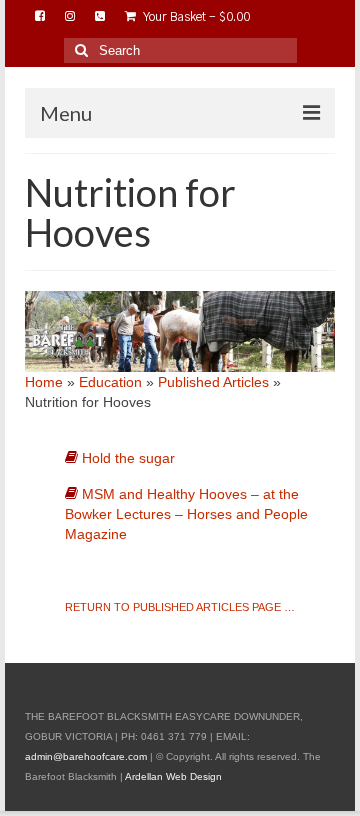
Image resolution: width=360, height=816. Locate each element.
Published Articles (213, 382)
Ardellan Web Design (173, 776)
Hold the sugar (128, 458)
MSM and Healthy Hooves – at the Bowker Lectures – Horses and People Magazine (186, 514)
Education (110, 382)
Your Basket (195, 17)
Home (44, 382)
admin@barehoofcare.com (86, 756)
